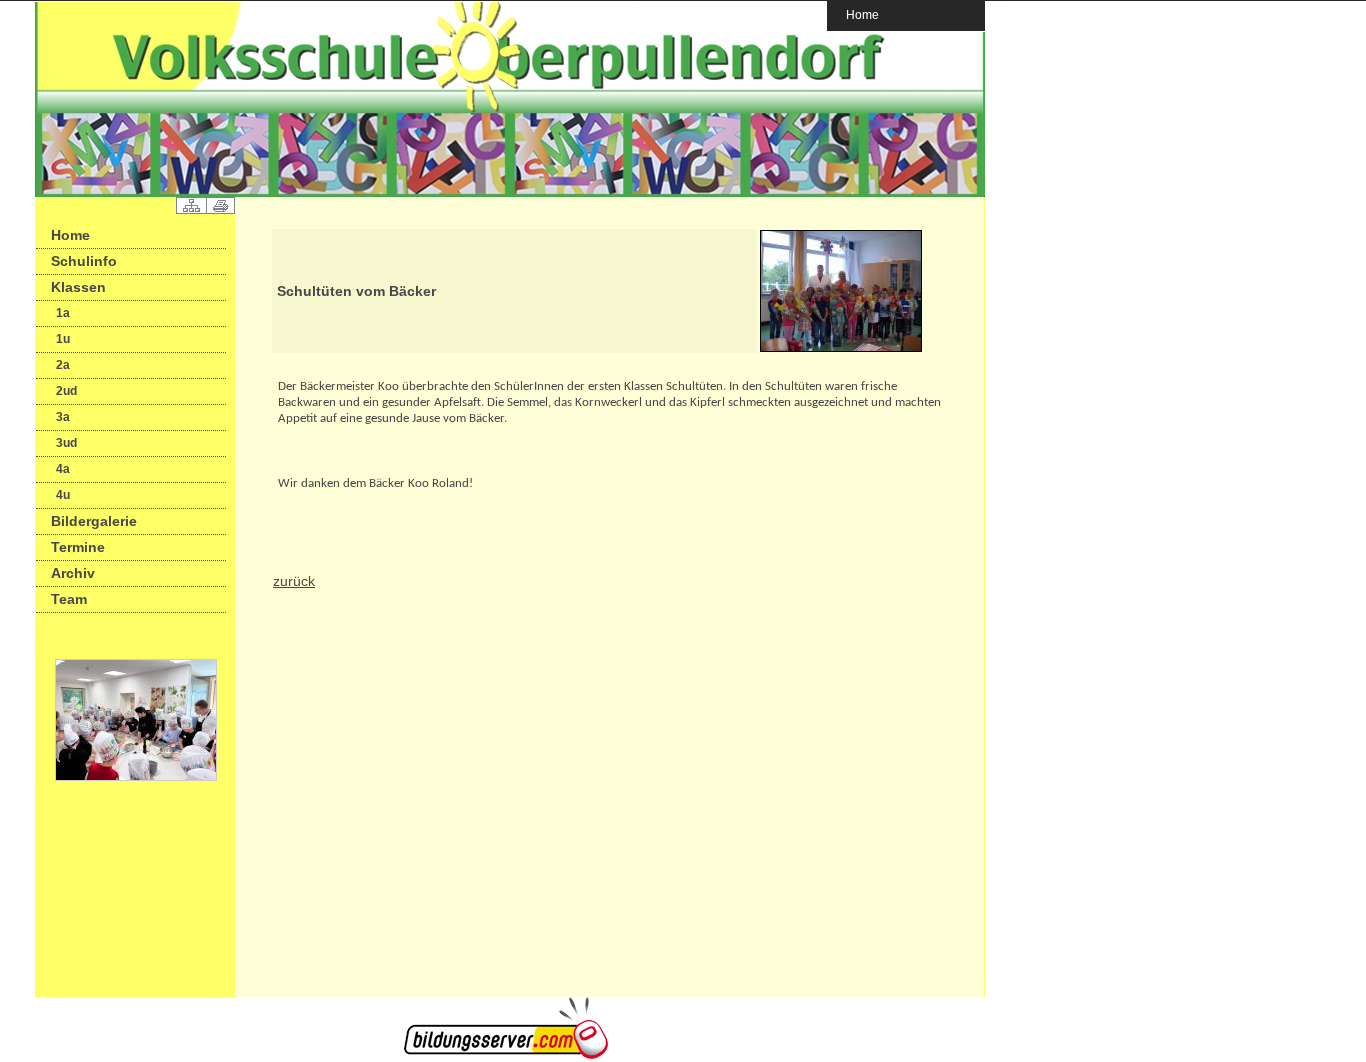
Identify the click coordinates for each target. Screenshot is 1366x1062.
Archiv (73, 573)
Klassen (78, 287)
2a (63, 365)
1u (63, 339)
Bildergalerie (94, 521)
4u (63, 495)
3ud (66, 443)
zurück (294, 581)
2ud (66, 391)
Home (862, 14)
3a (63, 417)
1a (63, 313)
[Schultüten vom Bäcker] (841, 348)
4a (63, 469)
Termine (78, 547)
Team (69, 599)
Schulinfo (84, 261)
